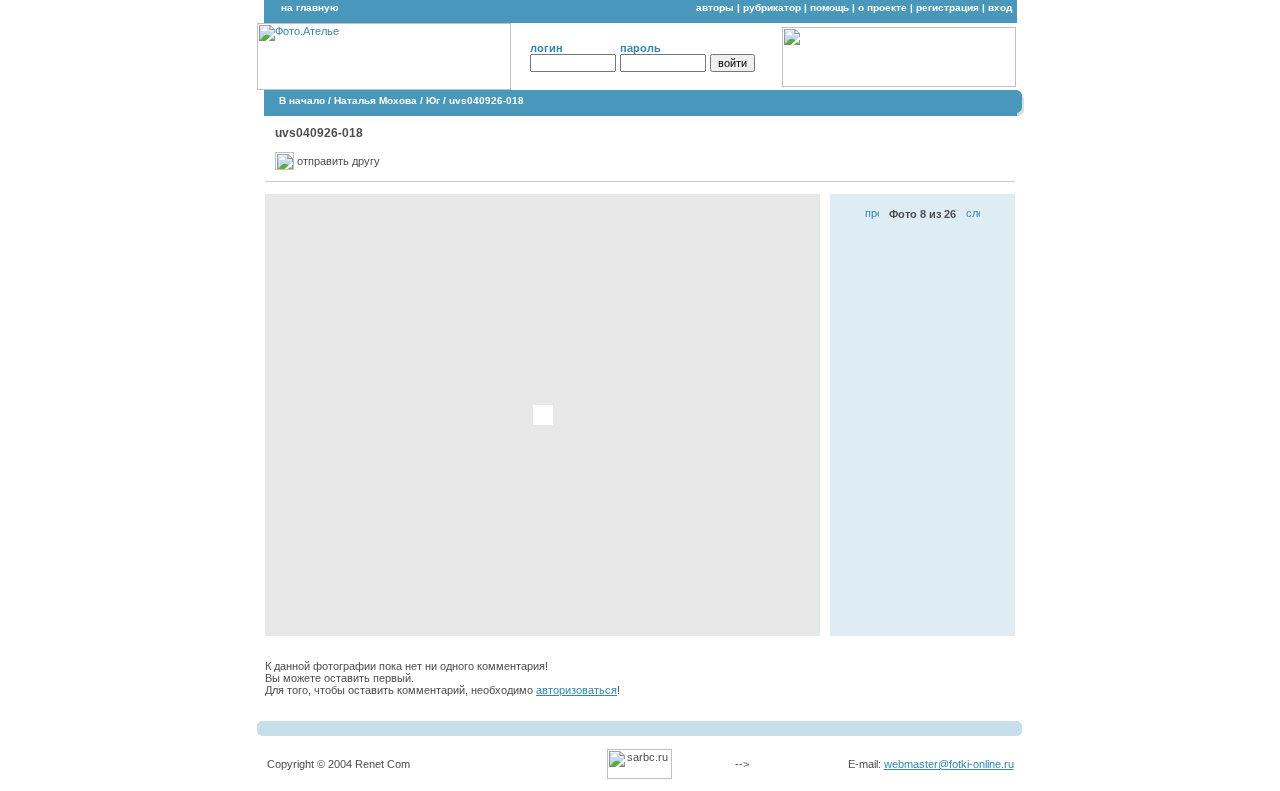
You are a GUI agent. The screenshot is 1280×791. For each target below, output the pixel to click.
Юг (433, 100)
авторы (715, 7)
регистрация (947, 7)
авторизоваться (576, 690)
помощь (829, 7)
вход (1000, 7)
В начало (302, 100)
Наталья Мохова (375, 100)
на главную (310, 7)
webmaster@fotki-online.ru (949, 764)
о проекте (882, 7)
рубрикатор (772, 7)
